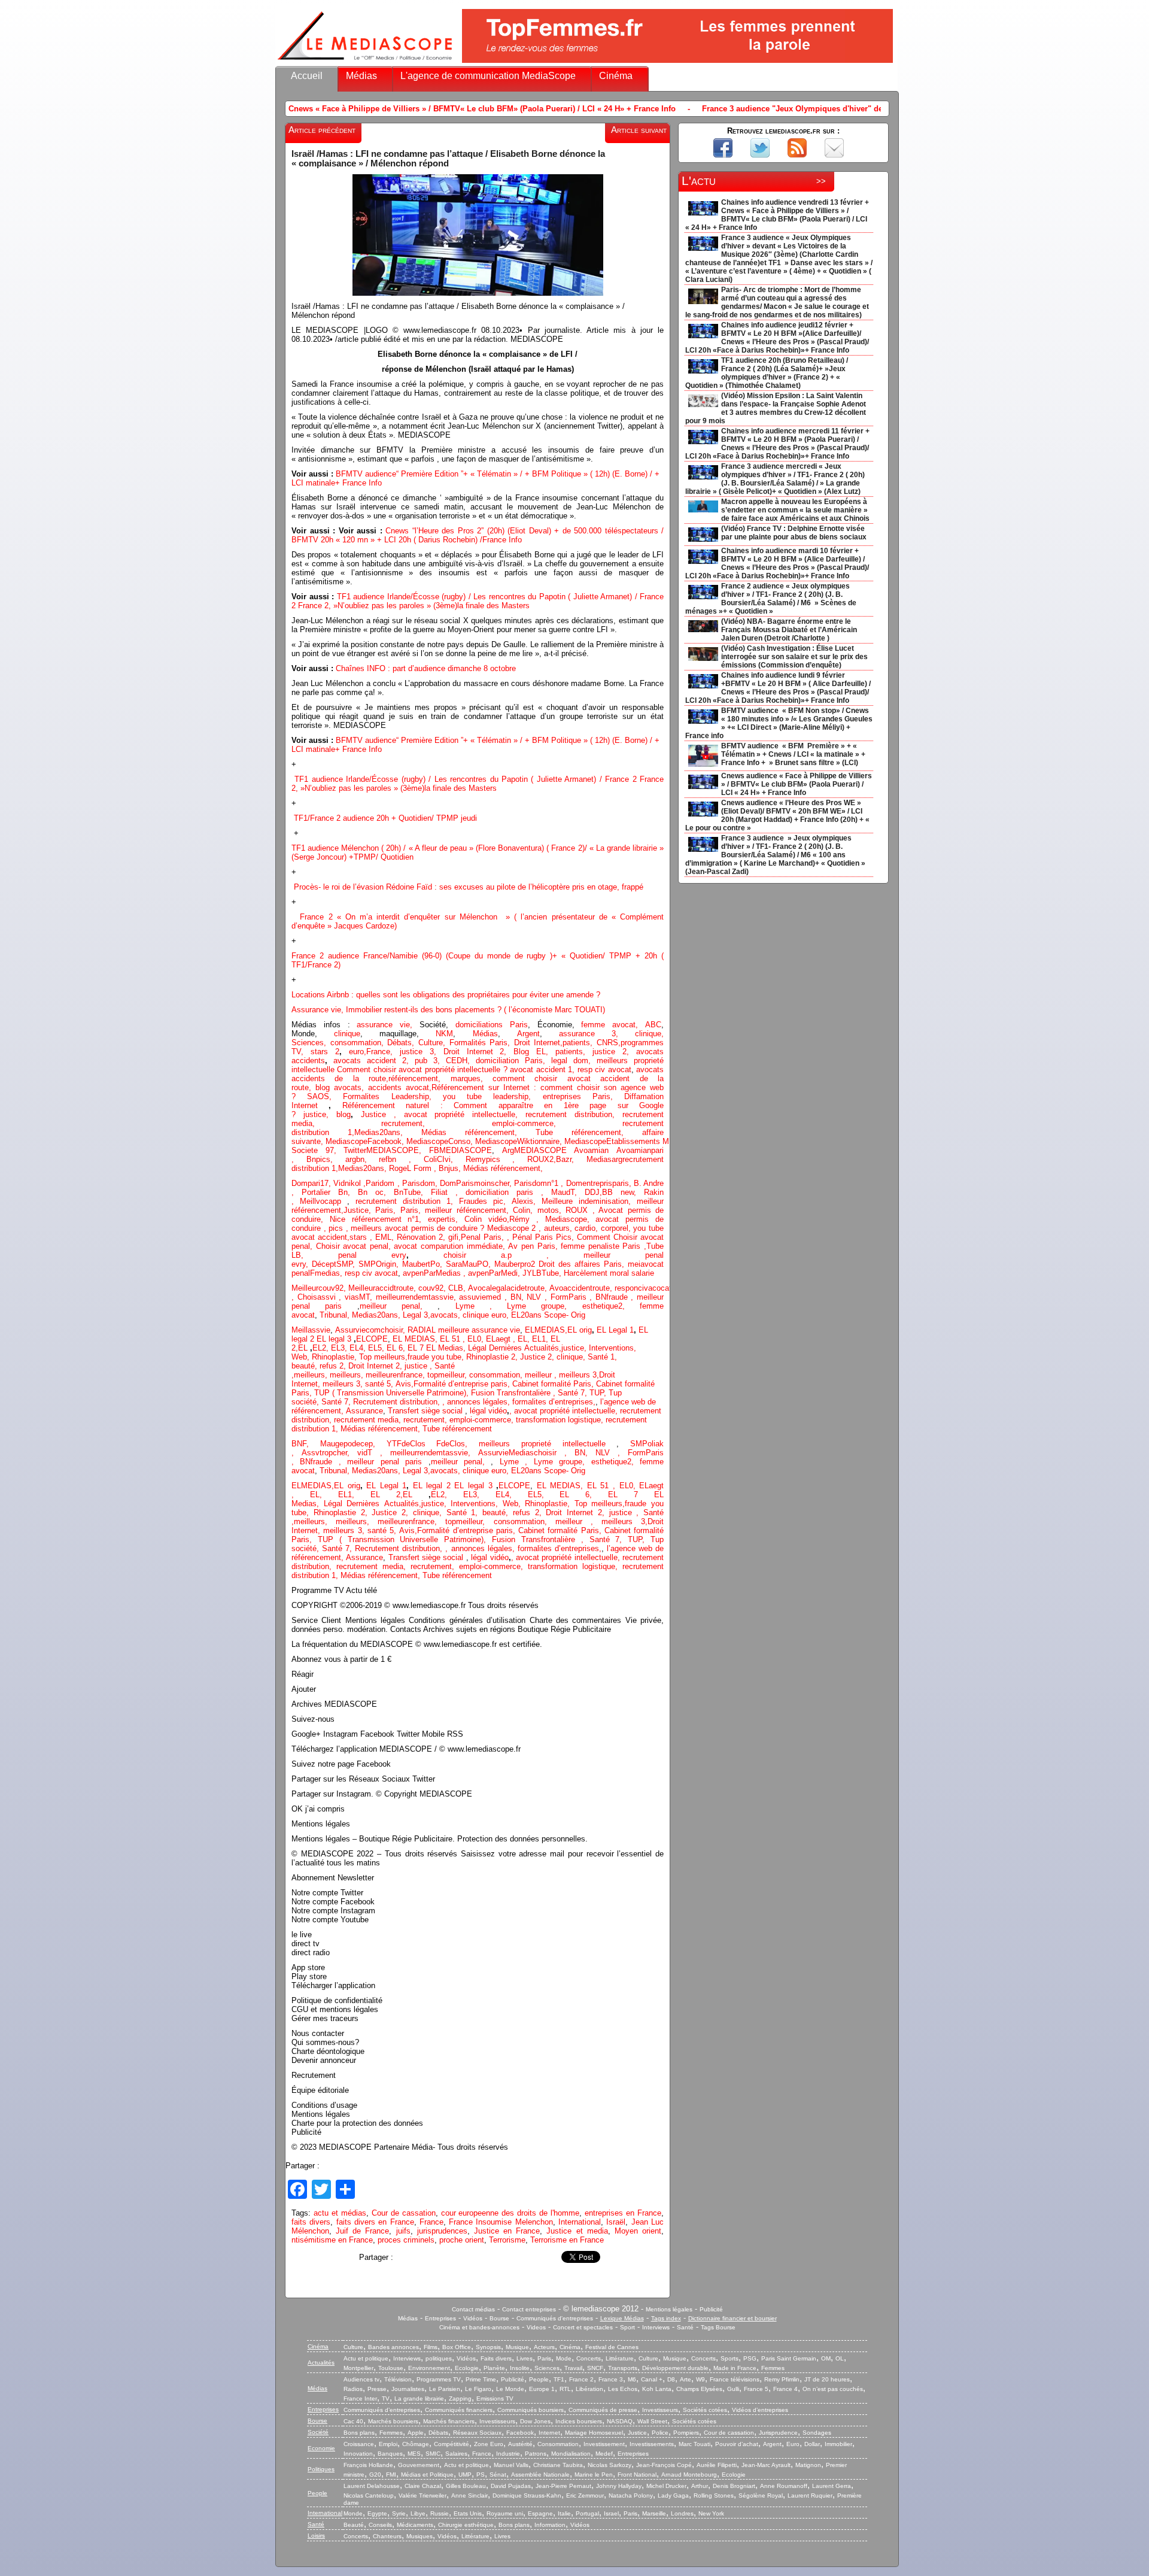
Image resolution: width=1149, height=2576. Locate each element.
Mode (564, 2358)
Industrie (508, 2454)
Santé (685, 2327)
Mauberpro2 (516, 1264)
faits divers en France (375, 2222)
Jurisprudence (778, 2433)
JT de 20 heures (827, 2379)
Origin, (389, 1264)
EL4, (359, 1348)
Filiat (439, 1192)
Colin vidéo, (487, 1219)
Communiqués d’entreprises (382, 2410)
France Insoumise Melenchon (501, 2222)
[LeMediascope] (365, 63)
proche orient (462, 2240)
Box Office (457, 2347)
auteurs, (560, 1228)
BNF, (306, 1444)
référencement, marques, (440, 1078)
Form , (426, 1168)
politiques (439, 2358)
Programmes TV (439, 2379)
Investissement (604, 2444)
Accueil (307, 76)
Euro (793, 2444)
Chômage (416, 2444)
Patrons (536, 2454)
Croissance (359, 2444)
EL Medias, (447, 1348)
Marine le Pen (594, 2475)
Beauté (354, 2525)
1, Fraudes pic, (476, 1201)
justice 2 (610, 1052)
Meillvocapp (323, 1201)
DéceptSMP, (335, 1264)
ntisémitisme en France (332, 2240)
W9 (700, 2379)
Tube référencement (457, 1429)
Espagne (540, 2513)
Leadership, (417, 1096)
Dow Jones (535, 2421)
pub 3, (424, 1061)
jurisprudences (442, 2231)
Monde (353, 2513)
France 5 (756, 2389)
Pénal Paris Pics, (545, 1237)
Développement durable (675, 2368)
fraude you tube (434, 1357)
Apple (416, 2433)
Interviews (656, 2327)
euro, (354, 1052)
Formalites (367, 1096)
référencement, (382, 1429)
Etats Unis (468, 2513)
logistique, (587, 1420)
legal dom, (574, 1061)
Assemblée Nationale (540, 2475)
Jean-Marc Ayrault (766, 2465)
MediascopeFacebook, (366, 1141)
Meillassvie (311, 1330)
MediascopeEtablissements (613, 1141)
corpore (614, 1228)
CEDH (454, 1061)
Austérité (520, 2444)
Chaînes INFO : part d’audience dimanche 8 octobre (426, 668)
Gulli (733, 2389)
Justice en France (507, 2231)
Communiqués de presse (603, 2410)
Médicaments (415, 2525)
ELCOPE (372, 1339)
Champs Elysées (699, 2389)
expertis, (446, 1219)
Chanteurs (387, 2536)
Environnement (429, 2368)
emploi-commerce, (557, 1123)
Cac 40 (353, 2421)
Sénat (498, 2475)
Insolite (520, 2368)
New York (711, 2513)
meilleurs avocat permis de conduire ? (419, 1228)
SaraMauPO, (470, 1264)
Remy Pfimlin (782, 2379)
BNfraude (616, 1297)
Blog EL (530, 1052)
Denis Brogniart (734, 2486)
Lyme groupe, (545, 1306)
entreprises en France (623, 2213)
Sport (627, 2327)
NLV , (538, 1297)
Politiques (321, 2469)
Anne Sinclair (469, 2495)
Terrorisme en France (567, 2240)
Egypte (377, 2513)
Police (660, 2433)
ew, (634, 1192)
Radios (353, 2389)
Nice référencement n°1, (379, 1219)
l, (630, 1228)
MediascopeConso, (441, 1141)
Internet (549, 2433)
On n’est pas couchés (833, 2389)
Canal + (652, 2379)
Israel (611, 2513)
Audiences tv (361, 2379)
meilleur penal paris (384, 1462)
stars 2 (325, 1052)
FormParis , (573, 1297)
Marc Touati (694, 2444)
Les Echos (623, 2389)
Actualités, (543, 1348)
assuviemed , (484, 1297)
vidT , (374, 1453)
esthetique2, (611, 1306)
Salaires (456, 2454)
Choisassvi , (321, 1297)
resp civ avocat (604, 1069)
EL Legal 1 (615, 1330)
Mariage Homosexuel (594, 2433)
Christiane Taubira (558, 2465)
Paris (544, 2358)
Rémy (519, 1219)
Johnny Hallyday (619, 2486)
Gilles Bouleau (466, 2486)
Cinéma (616, 76)
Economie (321, 2448)
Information (550, 2525)
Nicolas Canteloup (369, 2495)
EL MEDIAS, (416, 1339)
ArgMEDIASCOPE (538, 1150)
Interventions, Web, (486, 1504)
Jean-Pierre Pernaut (563, 2486)
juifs (403, 2231)
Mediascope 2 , (516, 1228)
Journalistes (408, 2389)
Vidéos (473, 2318)
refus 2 (332, 1366)
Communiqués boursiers (531, 2410)
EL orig (580, 1330)
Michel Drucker (666, 2486)
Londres (682, 2513)
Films (431, 2347)
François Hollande (368, 2465)
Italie (564, 2513)
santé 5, (379, 1384)
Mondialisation (571, 2454)
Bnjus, (451, 1168)
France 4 (785, 2389)
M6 (632, 2379)
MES (414, 2454)
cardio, (588, 1228)
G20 (375, 2475)
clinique (347, 1034)
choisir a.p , (513, 1255)
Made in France (735, 2368)
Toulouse (391, 2368)
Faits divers (496, 2358)
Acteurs (544, 2347)
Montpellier (358, 2368)
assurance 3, (589, 1034)
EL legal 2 (434, 1486)
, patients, (569, 1052)
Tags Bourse (718, 2327)
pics (336, 1228)
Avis (403, 1384)
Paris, (387, 1210)
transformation (542, 1420)
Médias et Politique (427, 2475)
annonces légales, (478, 1402)
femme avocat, (610, 1025)
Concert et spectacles (583, 2327)
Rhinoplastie (333, 1357)
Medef (604, 2454)
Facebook (520, 2433)
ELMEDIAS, (546, 1330)
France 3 (611, 2379)
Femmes (773, 2368)
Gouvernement (419, 2465)
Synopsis (488, 2347)
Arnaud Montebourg (689, 2475)
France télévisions (735, 2379)
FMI (391, 2475)
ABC (653, 1025)
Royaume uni (505, 2513)
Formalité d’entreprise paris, (463, 1384)
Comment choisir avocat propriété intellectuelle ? (423, 1069)
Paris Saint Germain (789, 2358)
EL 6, (397, 1348)
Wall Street (652, 2421)
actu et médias (340, 2213)
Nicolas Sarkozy (610, 2465)
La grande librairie (419, 2398)
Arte (686, 2379)
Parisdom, (421, 1183)
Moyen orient (638, 2231)
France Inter (360, 2398)
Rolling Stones (714, 2495)
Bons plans (359, 2433)
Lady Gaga (673, 2495)
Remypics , (497, 1159)
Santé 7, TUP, (583, 1393)
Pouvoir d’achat (737, 2444)
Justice (373, 1114)
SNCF (595, 2368)
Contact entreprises (529, 2309)
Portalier (320, 1192)
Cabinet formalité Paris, (554, 1384)
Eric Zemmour (585, 2495)
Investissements (652, 2444)
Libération (589, 2389)
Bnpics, (326, 1159)
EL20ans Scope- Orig (548, 1315)
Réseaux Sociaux (477, 2433)
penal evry (372, 1255)
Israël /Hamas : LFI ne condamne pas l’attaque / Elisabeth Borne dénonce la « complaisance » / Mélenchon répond (448, 159)
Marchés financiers (449, 2421)
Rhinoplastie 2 (491, 1357)
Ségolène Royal (761, 2495)
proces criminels (406, 2240)
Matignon (808, 2465)
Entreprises (440, 2318)
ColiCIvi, (445, 1159)
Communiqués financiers (459, 2410)
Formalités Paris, (480, 1043)
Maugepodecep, (353, 1444)
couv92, (433, 1288)
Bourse (499, 2318)
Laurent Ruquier (810, 2495)
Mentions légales (669, 2309)
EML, (386, 1237)
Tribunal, (336, 1315)
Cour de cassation (404, 2213)
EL (303, 1348)
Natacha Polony (631, 2495)
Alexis (522, 1201)
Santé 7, (337, 1402)
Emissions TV (495, 2398)
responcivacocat (643, 1288)
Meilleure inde (567, 1201)
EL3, (340, 1348)
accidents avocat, (398, 1087)
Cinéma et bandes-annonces (479, 2327)
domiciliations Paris (488, 1025)
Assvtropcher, (329, 1453)
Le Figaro (478, 2389)
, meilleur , (539, 1375)
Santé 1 (601, 1357)
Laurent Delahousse (372, 2486)
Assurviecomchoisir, (371, 1330)
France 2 (581, 2379)
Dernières (507, 1348)
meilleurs (309, 1375)
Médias (361, 76)
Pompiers (686, 2433)
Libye (418, 2513)
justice (315, 1114)
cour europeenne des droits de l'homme (510, 2213)
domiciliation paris (499, 1192)
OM (826, 2358)
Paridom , (384, 1183)
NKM (444, 1034)
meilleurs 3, (579, 1375)
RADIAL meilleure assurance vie (464, 1330)
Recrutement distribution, (398, 1402)
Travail (573, 2368)
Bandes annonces (393, 2347)
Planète (494, 2368)
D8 (671, 2379)
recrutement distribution (398, 1201)
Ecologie (467, 2368)
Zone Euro (489, 2444)
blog (325, 1087)
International (580, 2222)
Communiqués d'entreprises (555, 2318)
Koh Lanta (657, 2389)
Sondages (817, 2433)
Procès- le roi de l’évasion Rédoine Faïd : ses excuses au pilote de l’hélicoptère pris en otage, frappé (469, 887)
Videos (536, 2327)
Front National (637, 2475)
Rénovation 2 (420, 1237)
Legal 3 (415, 1315)
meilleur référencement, (469, 1210)
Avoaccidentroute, (582, 1288)
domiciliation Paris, (513, 1061)
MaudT (563, 1192)
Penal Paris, (484, 1237)
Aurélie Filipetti (717, 2465)
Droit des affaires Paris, (583, 1264)
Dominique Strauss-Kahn (527, 2495)
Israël (616, 2222)
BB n (613, 1192)
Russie (440, 2513)
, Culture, (428, 1043)
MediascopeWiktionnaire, (520, 1141)
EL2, (320, 1348)
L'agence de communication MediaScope (488, 76)
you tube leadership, (493, 1096)
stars (360, 1237)
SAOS (318, 1096)
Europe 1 (542, 2389)
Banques (390, 2454)
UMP (465, 2475)
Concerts (589, 2358)
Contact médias (473, 2309)
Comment (595, 1237)
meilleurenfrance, (396, 1375)
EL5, (377, 1348)
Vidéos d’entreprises (760, 2410)
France (378, 1052)
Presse (377, 2389)
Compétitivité (452, 2444)
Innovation (358, 2454)
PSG (750, 2358)
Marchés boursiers (393, 2421)
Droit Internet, (539, 1043)
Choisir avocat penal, (355, 1246)
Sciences (547, 2368)
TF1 (559, 2379)
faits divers (311, 2222)
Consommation (558, 2444)
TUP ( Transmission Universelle (393, 1393)
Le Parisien (445, 2389)
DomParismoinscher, (477, 1183)
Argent (528, 1034)
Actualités (321, 2363)
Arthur (700, 2486)
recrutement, (436, 1123)
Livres (525, 2358)
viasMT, (360, 1297)
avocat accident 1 (541, 1069)
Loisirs (316, 2536)
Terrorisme (507, 2240)
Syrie (399, 2513)
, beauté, (494, 1512)
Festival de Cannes (612, 2347)
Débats (399, 1043)
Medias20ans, (388, 1132)
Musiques (420, 2536)
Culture (353, 2347)
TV (386, 2398)
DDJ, (593, 1192)
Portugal (587, 2513)
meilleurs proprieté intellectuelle (548, 1444)
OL (840, 2358)
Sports (729, 2358)
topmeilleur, (448, 1375)
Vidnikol (348, 1183)
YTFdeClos (412, 1444)
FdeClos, (458, 1444)
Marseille (654, 2513)
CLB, (458, 1288)
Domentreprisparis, (600, 1183)
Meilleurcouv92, (320, 1288)
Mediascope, (571, 1219)
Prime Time (481, 2379)
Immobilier (838, 2444)
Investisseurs (660, 2410)
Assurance (364, 1411)
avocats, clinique (461, 1315)
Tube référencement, (589, 1132)
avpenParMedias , (435, 1273)
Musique (517, 2347)
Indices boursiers (579, 2421)
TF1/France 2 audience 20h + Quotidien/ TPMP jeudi (385, 818)
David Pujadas (511, 2486)
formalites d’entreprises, (554, 1402)
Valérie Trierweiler (422, 2495)
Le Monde (510, 2389)
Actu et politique (366, 2358)
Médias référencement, (478, 1132)
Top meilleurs (382, 1357)
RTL (565, 2389)
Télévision (398, 2379)
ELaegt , (502, 1339)
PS (481, 2475)
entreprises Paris (577, 1096)
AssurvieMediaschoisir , (526, 1453)
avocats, (349, 1087)
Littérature (620, 2358)
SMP (367, 1264)
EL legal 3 (334, 1339)
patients (576, 1043)
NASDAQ (620, 2421)
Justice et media (577, 2231)
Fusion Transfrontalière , (514, 1393)
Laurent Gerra (832, 2486)
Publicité (711, 2309)
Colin (522, 1210)
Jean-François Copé (664, 2465)
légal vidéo (488, 1411)
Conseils (380, 2525)
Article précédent (322, 130)
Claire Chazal (423, 2486)
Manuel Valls (511, 2465)
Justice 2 (536, 1357)
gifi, (453, 1237)
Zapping (460, 2398)
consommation (356, 1043)
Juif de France (362, 2231)
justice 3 (417, 1052)
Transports (623, 2368)
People (539, 2379)
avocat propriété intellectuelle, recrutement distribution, (509, 1114)
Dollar (812, 2444)
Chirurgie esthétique (466, 2525)
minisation (611, 1201)
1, (342, 1132)
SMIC (433, 2454)
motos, (551, 1210)
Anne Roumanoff (784, 2486)
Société (318, 2432)
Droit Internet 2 (474, 1052)
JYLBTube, (543, 1273)
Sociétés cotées (705, 2410)
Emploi (388, 2444)
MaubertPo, (424, 1264)
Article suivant (639, 130)
